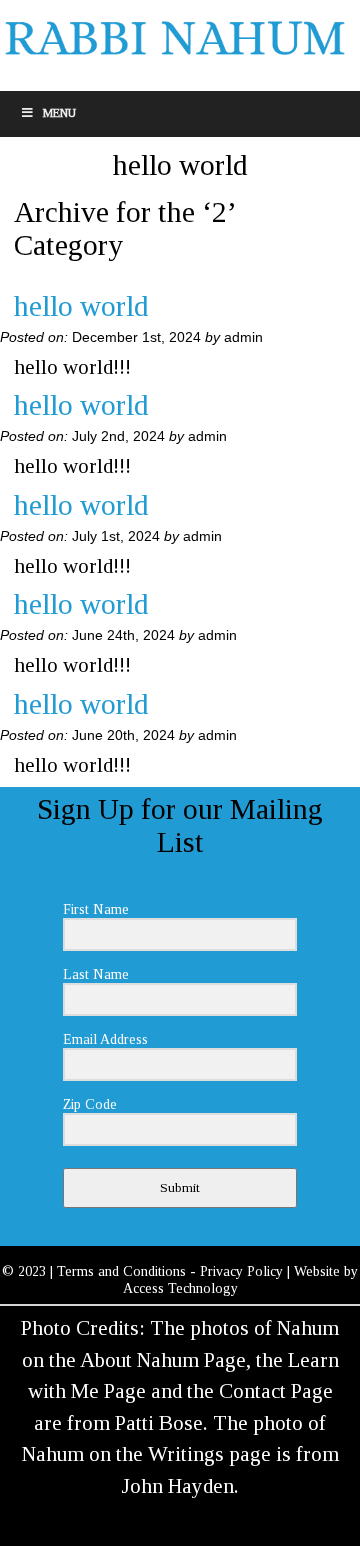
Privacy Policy (241, 1271)
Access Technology (180, 1288)
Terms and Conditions (121, 1271)
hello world (81, 306)
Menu (59, 113)
